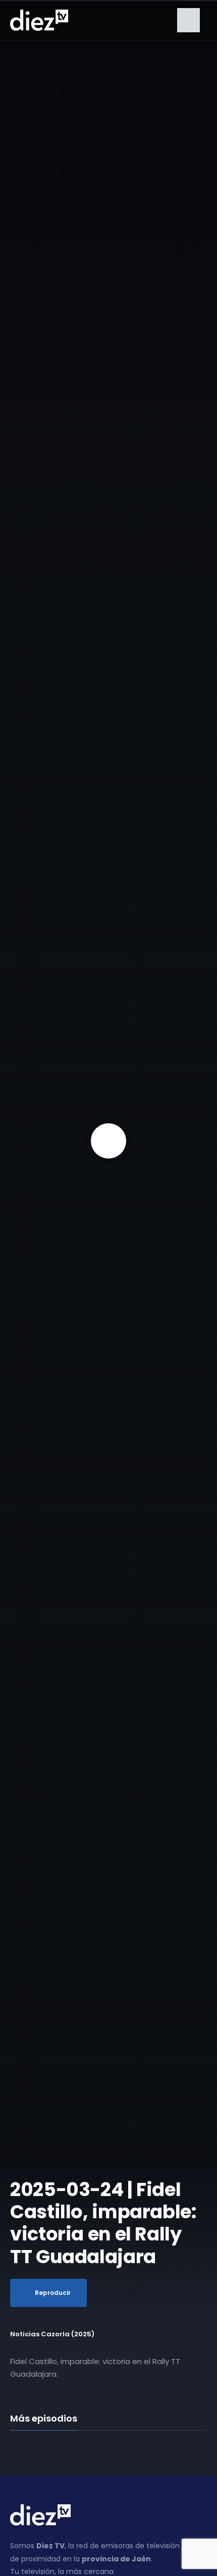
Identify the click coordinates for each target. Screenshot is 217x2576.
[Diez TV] (39, 20)
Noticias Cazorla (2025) (52, 2334)
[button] (188, 20)
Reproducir (53, 2293)
